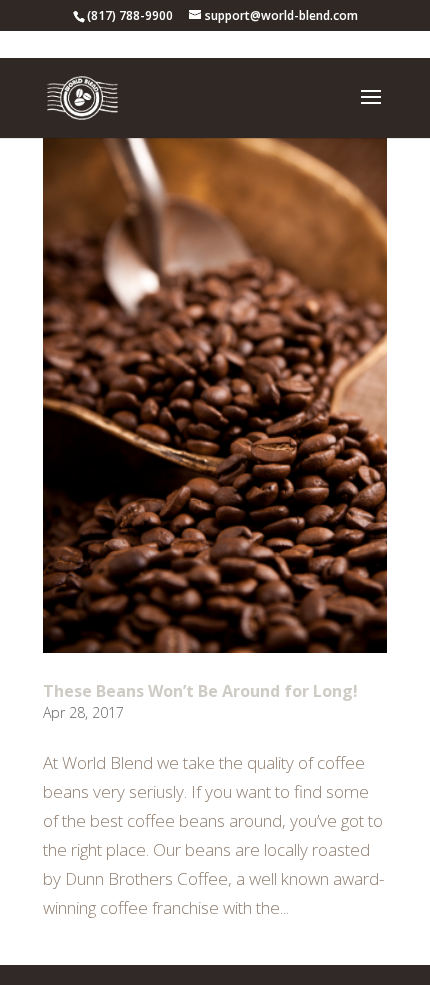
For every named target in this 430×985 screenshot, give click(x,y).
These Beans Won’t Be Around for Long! (200, 691)
